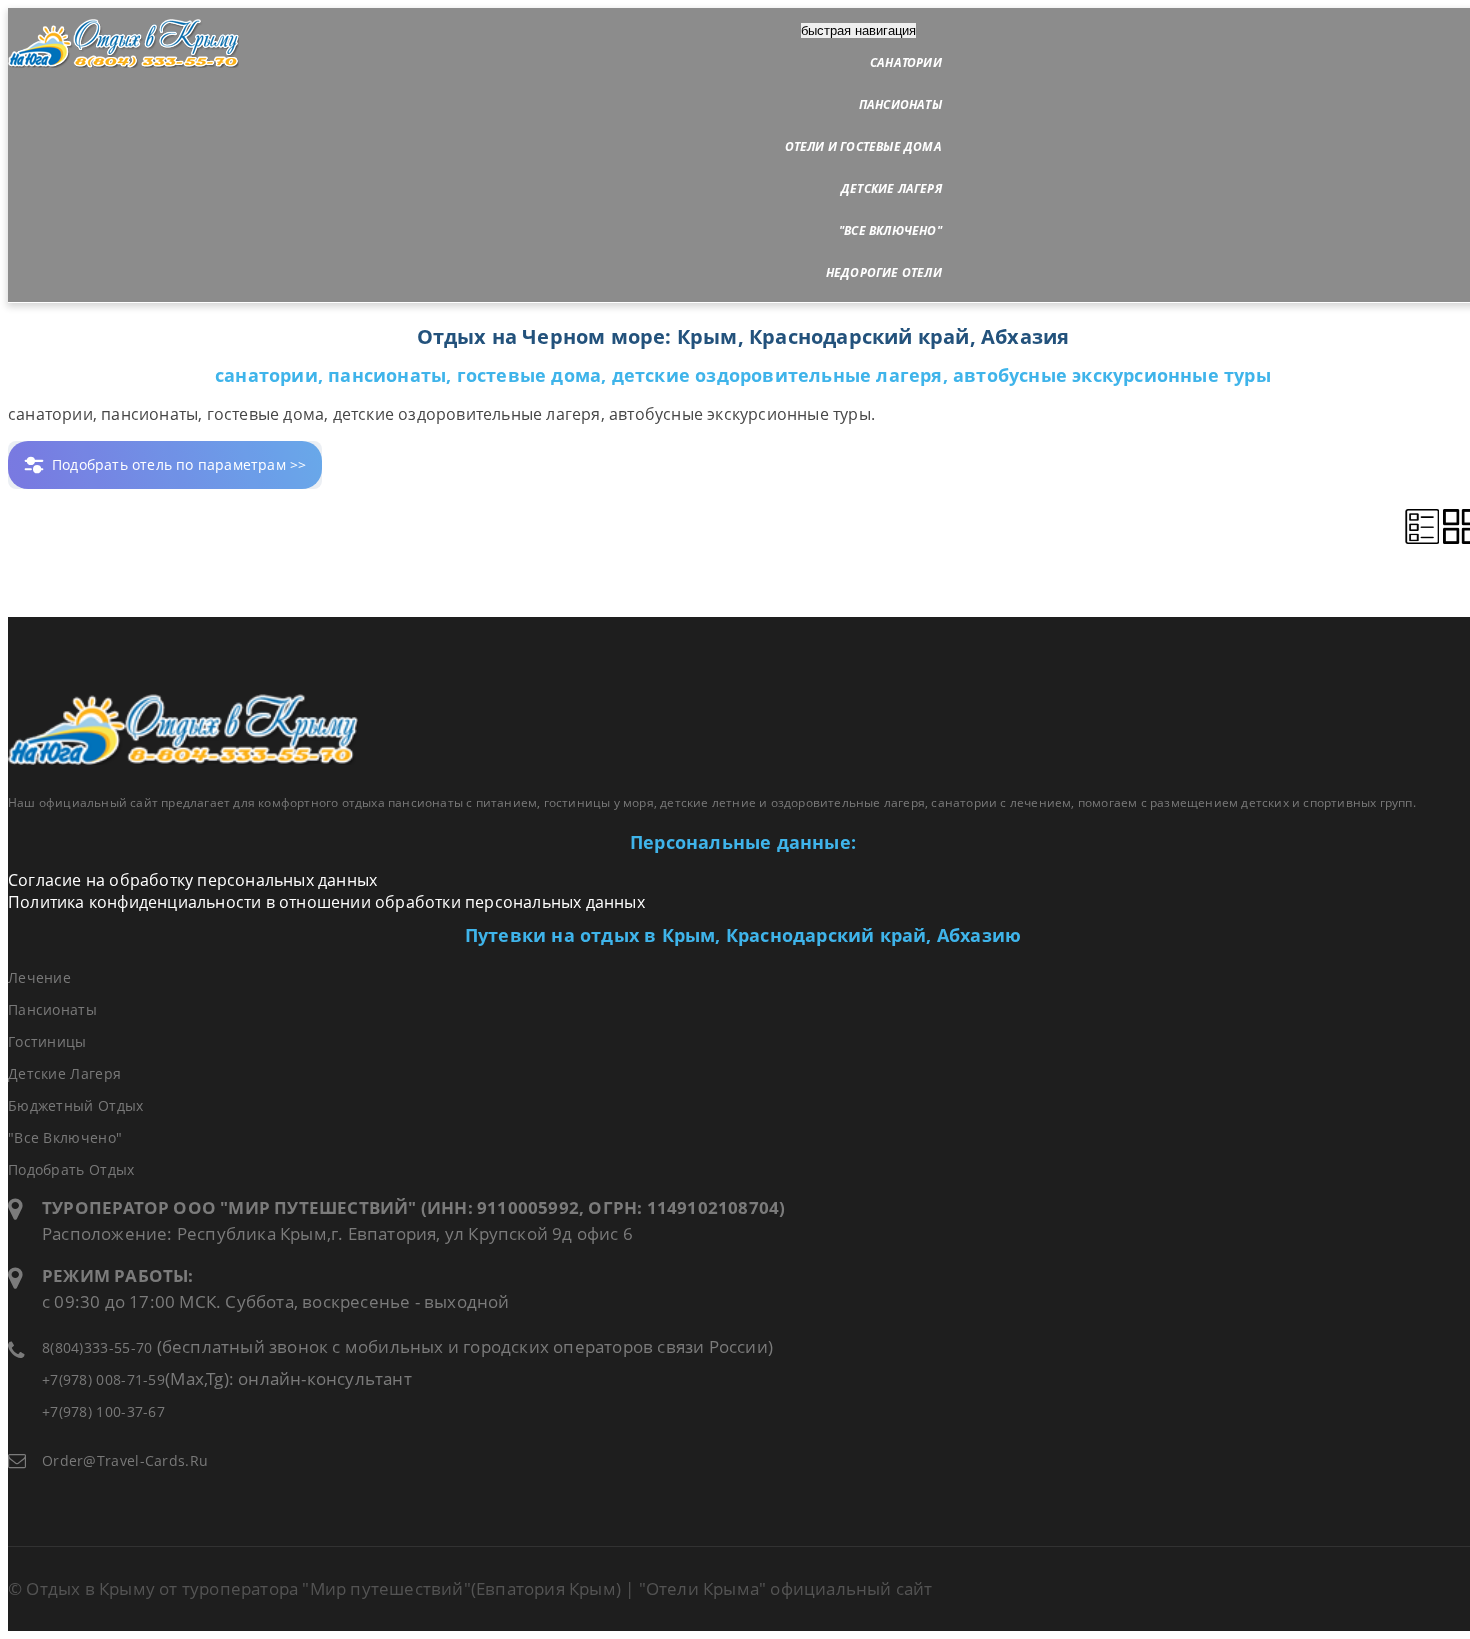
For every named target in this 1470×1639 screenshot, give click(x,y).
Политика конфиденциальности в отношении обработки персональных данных (326, 902)
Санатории (906, 62)
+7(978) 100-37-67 (103, 1411)
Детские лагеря (891, 188)
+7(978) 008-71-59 (103, 1379)
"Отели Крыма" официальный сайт (786, 1588)
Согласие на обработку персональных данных (192, 880)
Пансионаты (900, 104)
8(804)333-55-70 (97, 1347)
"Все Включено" (890, 230)
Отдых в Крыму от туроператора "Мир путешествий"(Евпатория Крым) (323, 1588)
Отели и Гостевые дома (863, 146)
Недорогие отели (884, 272)
